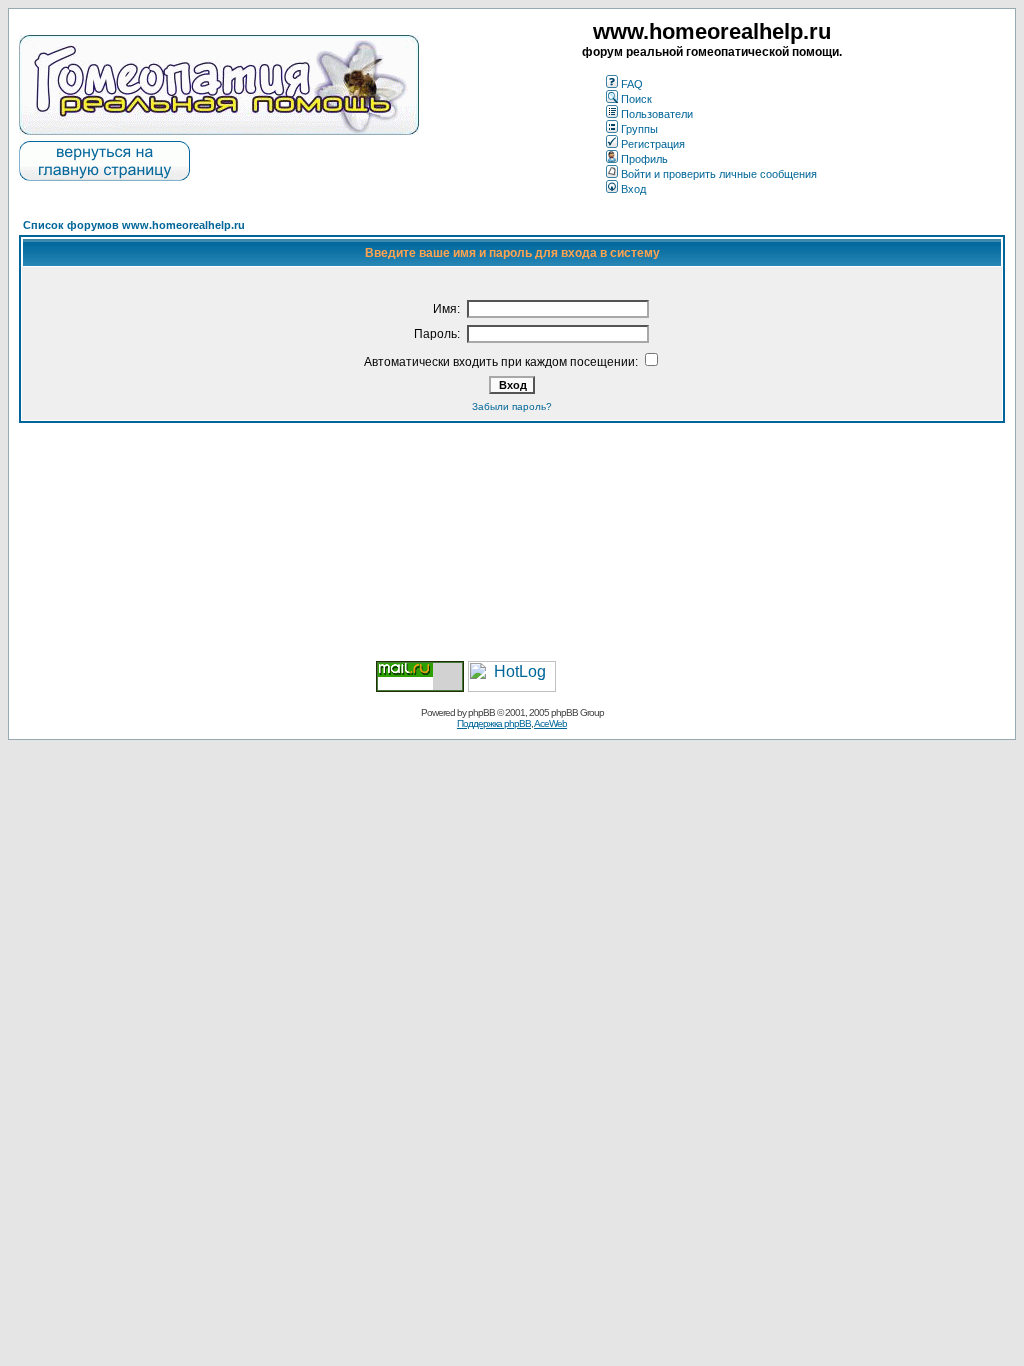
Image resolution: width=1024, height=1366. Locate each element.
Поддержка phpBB (494, 723)
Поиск (636, 99)
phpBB (481, 712)
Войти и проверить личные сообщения (719, 174)
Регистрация (653, 144)
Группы (639, 129)
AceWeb (550, 723)
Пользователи (657, 114)
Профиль (644, 159)
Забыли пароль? (512, 406)
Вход (633, 189)
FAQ (632, 84)
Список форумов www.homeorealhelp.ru (134, 225)
